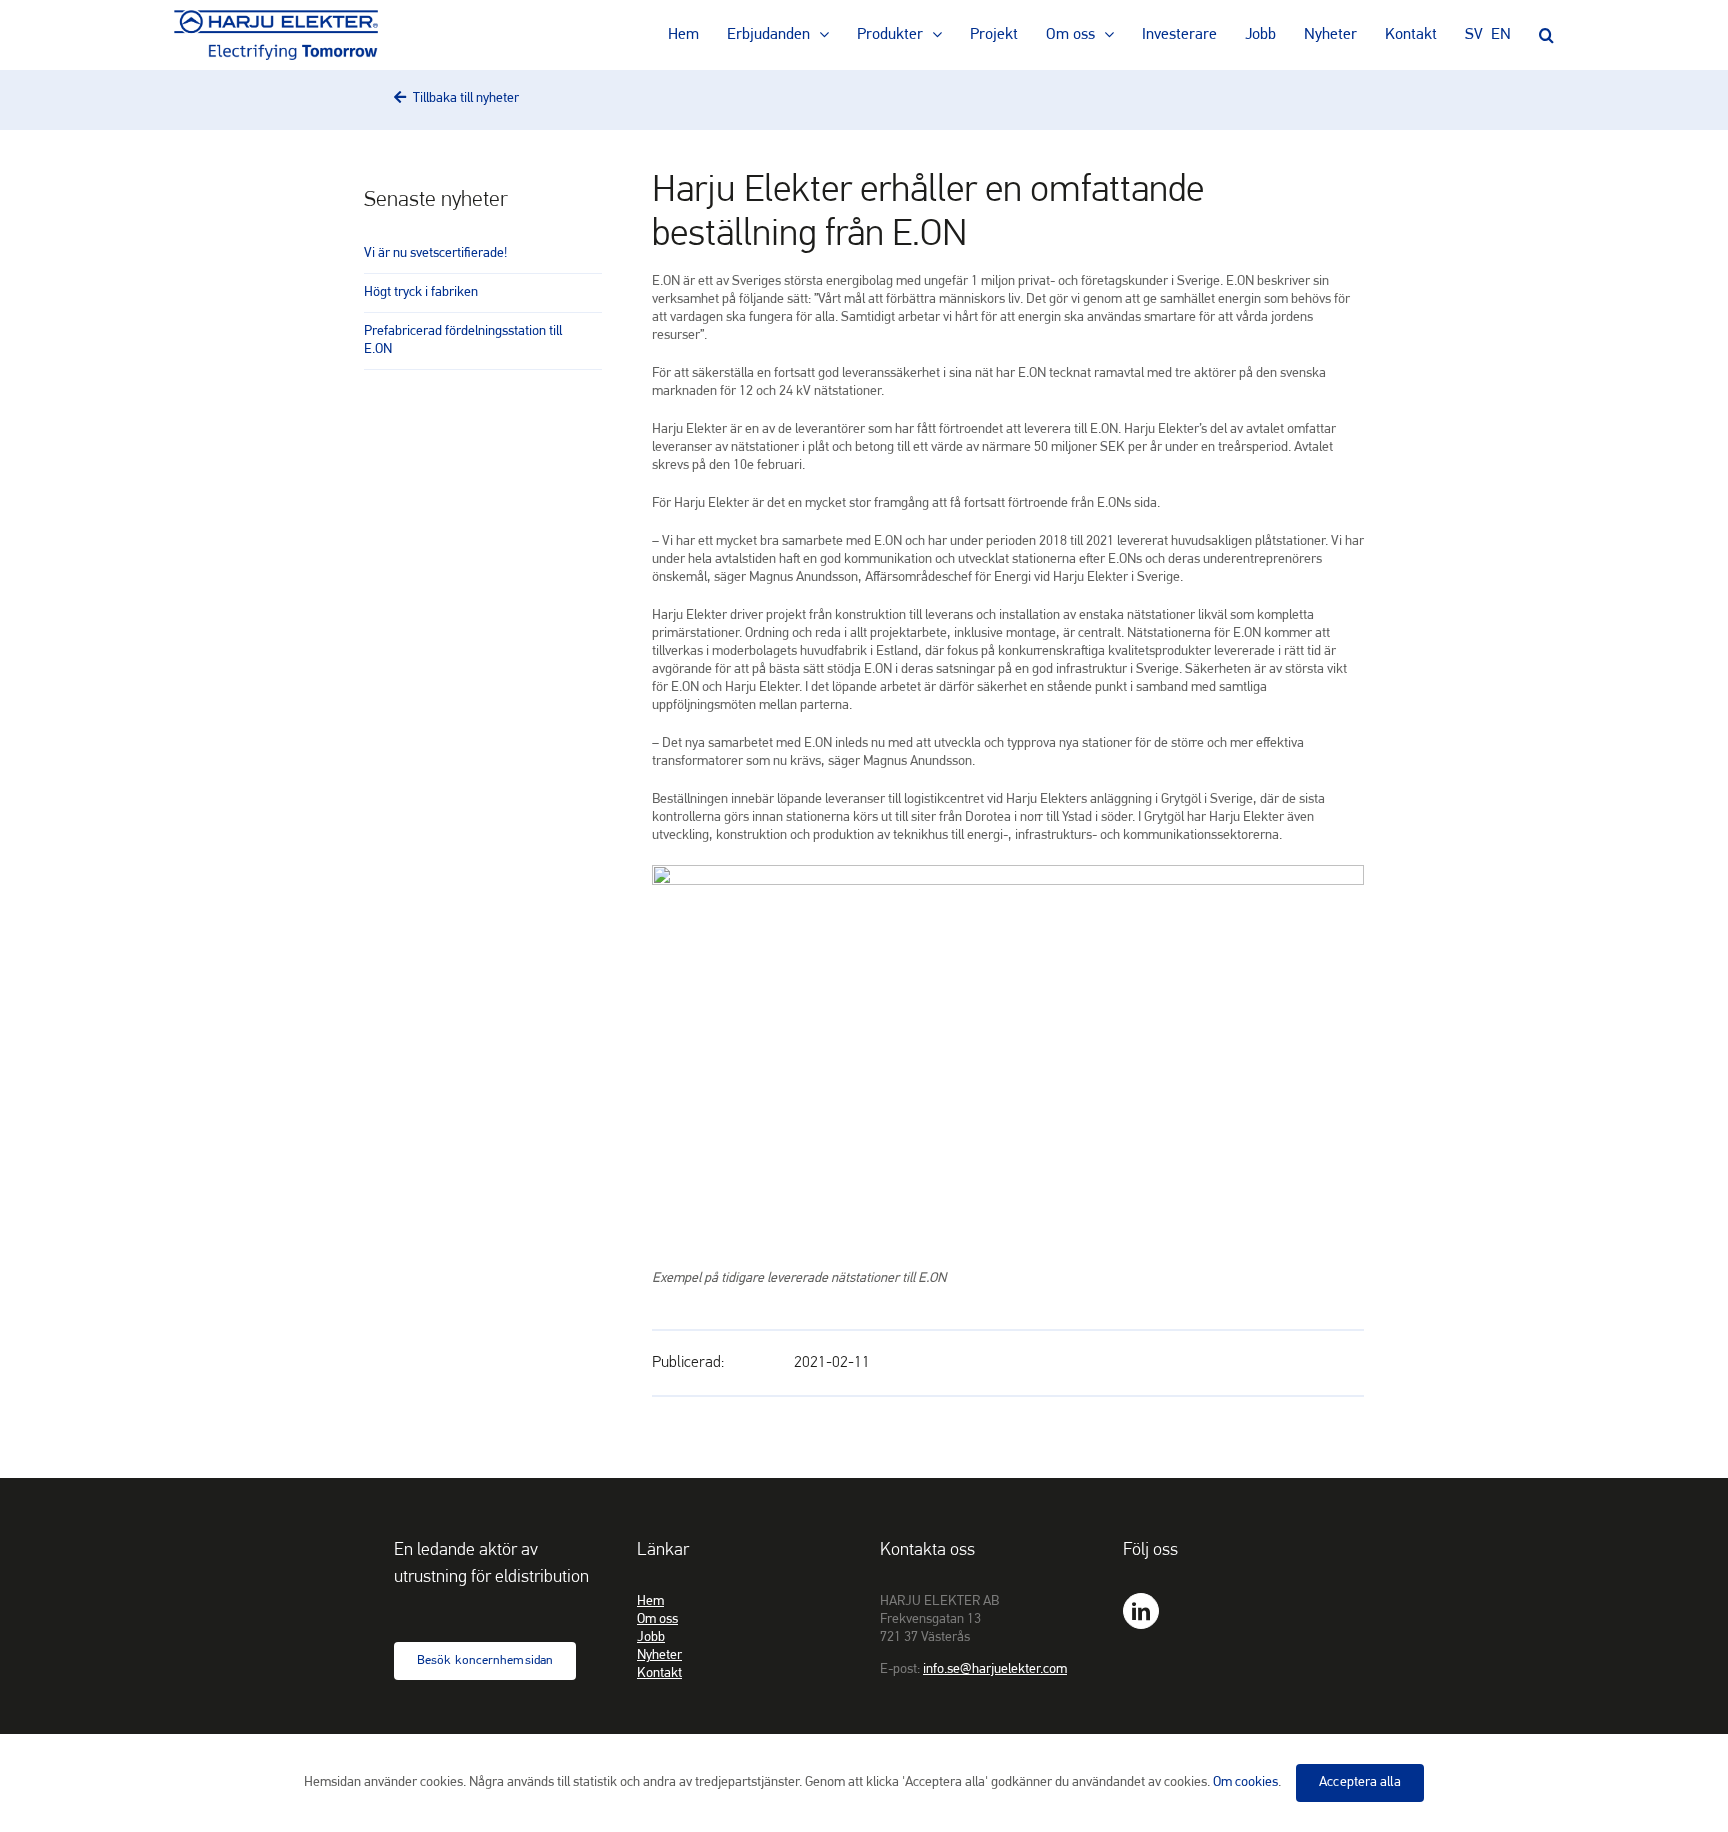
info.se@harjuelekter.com (995, 1669)
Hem (650, 1601)
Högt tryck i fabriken (421, 292)
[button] (1546, 35)
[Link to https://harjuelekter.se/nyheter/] (400, 97)
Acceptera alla (1359, 1782)
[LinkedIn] (1141, 1611)
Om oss (657, 1619)
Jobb (651, 1637)
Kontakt (659, 1673)
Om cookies (1245, 1782)
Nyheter (659, 1655)
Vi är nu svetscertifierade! (435, 253)
